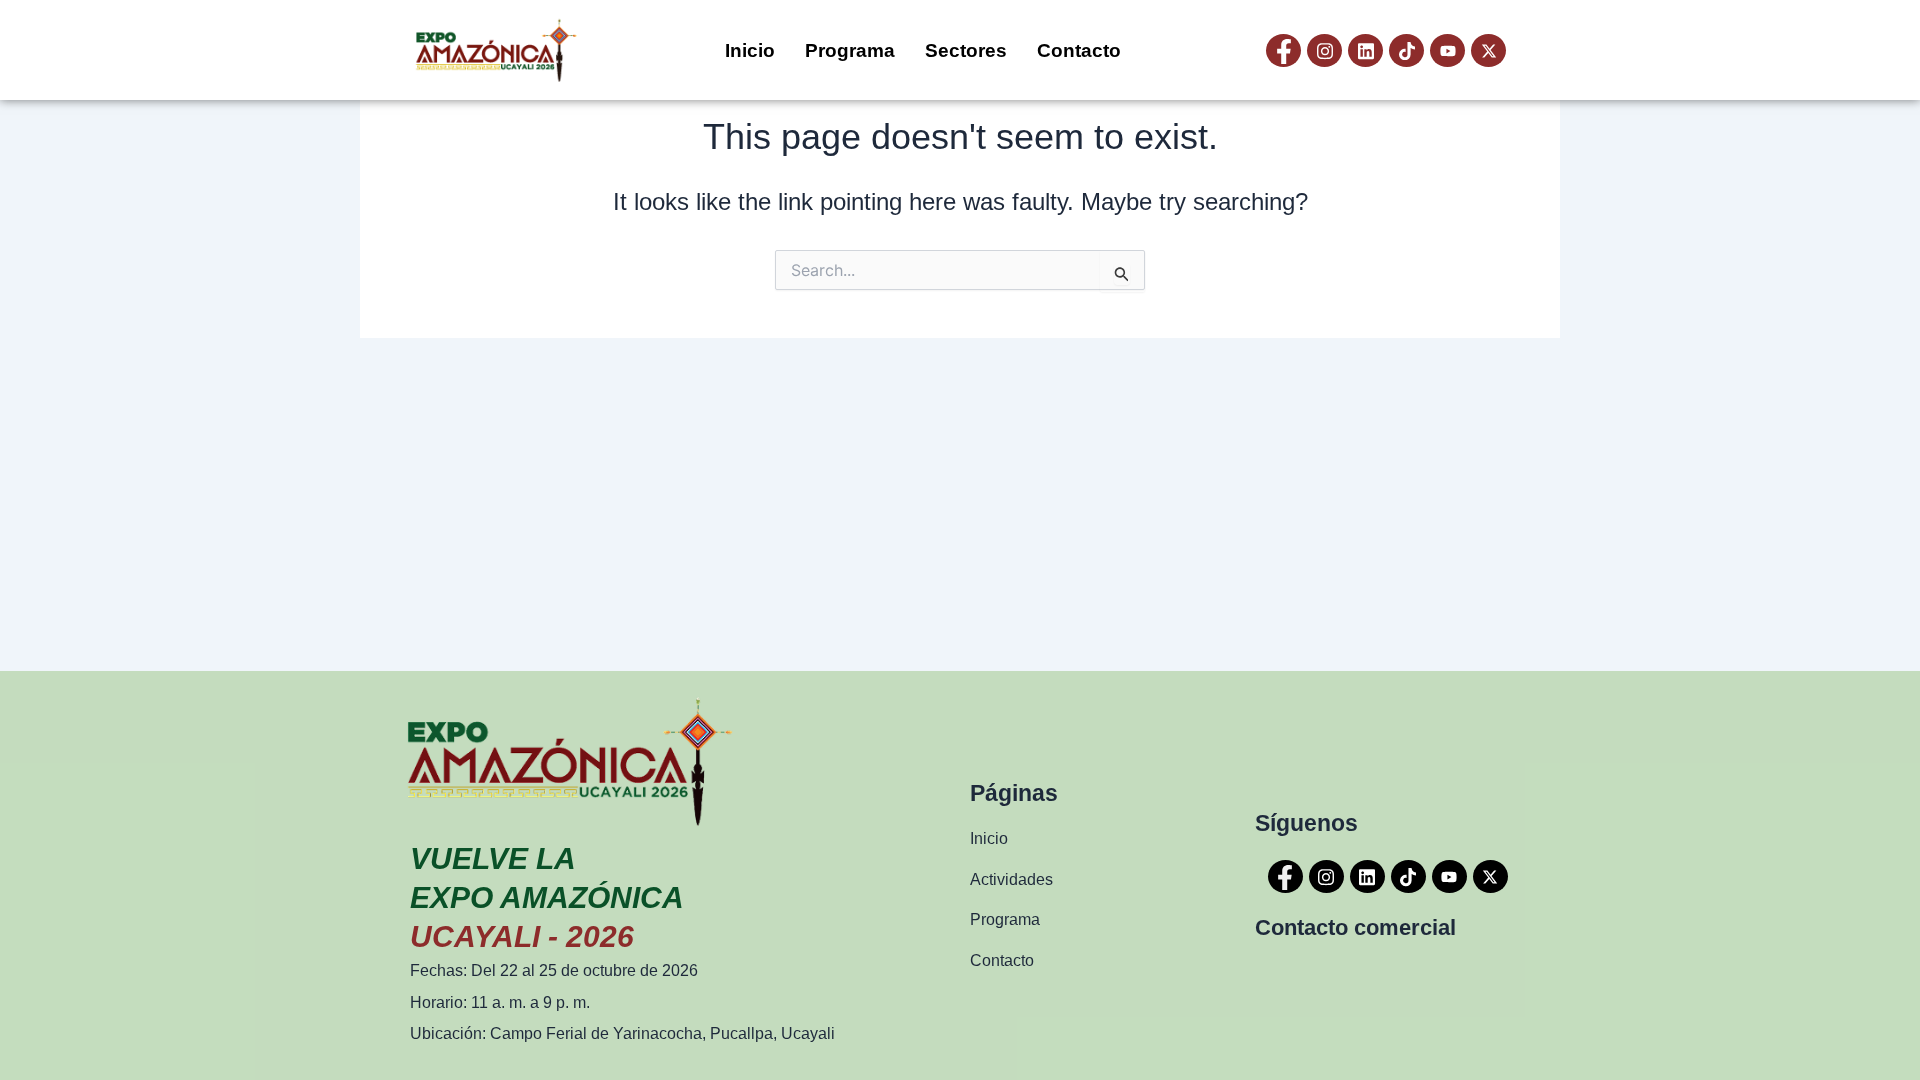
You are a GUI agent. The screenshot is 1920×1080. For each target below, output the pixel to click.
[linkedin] (1365, 50)
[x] (1488, 50)
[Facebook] (1283, 50)
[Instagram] (1324, 50)
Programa (850, 50)
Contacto (1079, 50)
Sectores (966, 50)
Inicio (750, 50)
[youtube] (1447, 50)
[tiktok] (1406, 50)
